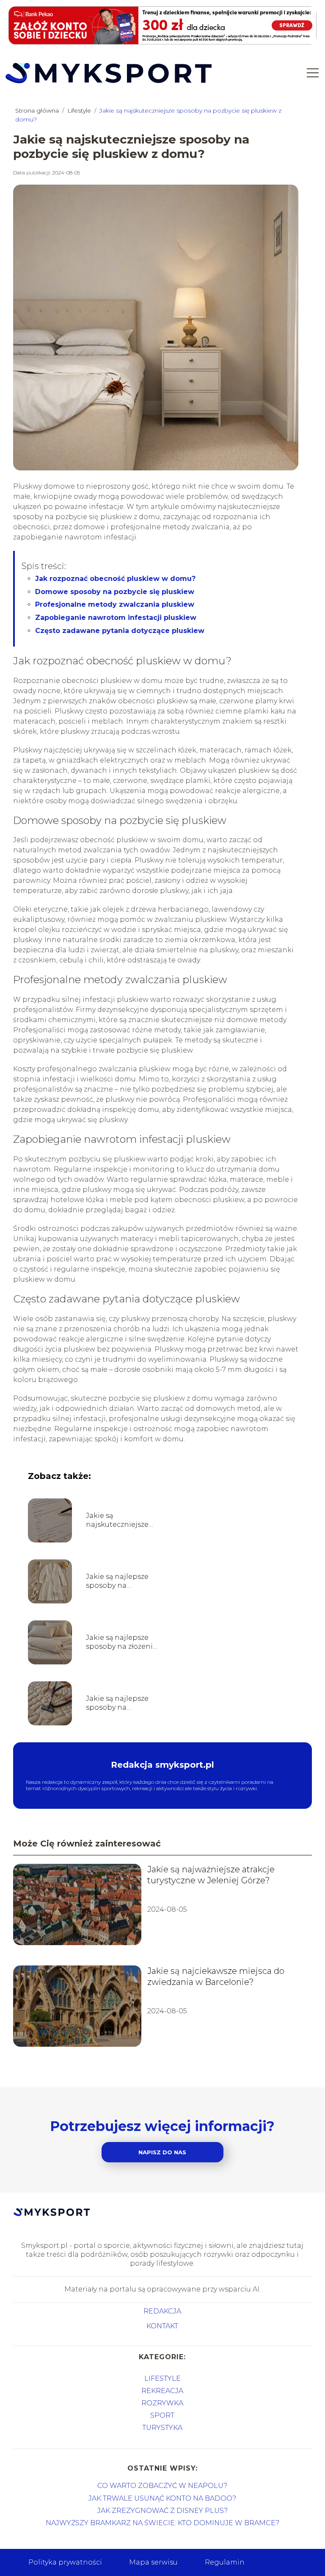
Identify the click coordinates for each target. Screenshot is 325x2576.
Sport (162, 2415)
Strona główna (38, 111)
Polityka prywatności (65, 2562)
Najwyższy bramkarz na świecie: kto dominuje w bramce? (162, 2523)
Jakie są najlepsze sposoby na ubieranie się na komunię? (117, 1581)
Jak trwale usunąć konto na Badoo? (162, 2498)
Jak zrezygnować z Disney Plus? (162, 2511)
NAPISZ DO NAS (162, 2152)
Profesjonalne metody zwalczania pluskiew (115, 604)
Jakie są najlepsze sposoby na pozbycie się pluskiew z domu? (118, 1703)
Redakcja (162, 2311)
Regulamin (225, 2562)
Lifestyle (80, 111)
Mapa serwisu (153, 2562)
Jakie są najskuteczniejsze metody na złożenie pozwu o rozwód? (120, 1520)
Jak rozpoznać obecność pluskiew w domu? (115, 579)
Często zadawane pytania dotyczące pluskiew (120, 631)
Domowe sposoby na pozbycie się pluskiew (115, 592)
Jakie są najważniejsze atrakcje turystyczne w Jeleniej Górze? (211, 1875)
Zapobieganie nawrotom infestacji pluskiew (116, 618)
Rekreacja (162, 2391)
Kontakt (162, 2326)
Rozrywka (162, 2403)
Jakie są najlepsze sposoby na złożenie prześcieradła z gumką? (121, 1642)
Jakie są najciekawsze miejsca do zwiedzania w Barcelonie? (216, 1976)
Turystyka (162, 2428)
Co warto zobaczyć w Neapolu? (162, 2486)
